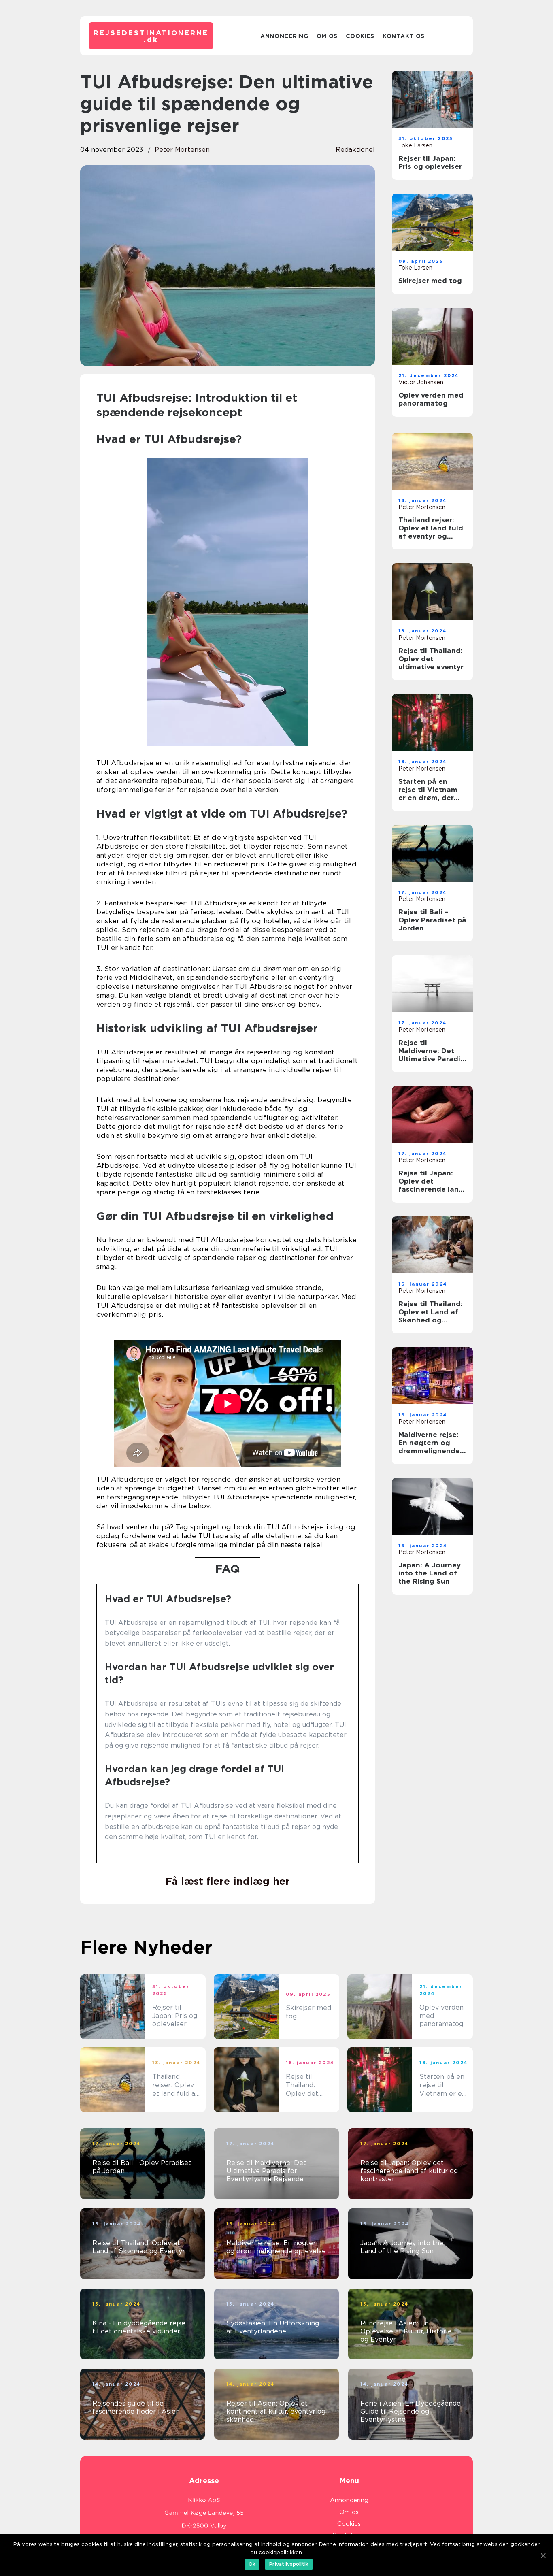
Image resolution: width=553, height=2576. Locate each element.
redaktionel (355, 150)
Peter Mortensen (182, 150)
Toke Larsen (415, 145)
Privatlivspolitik (289, 2564)
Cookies (360, 36)
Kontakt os (404, 36)
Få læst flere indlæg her (228, 1881)
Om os (327, 36)
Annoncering (284, 36)
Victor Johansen (421, 382)
